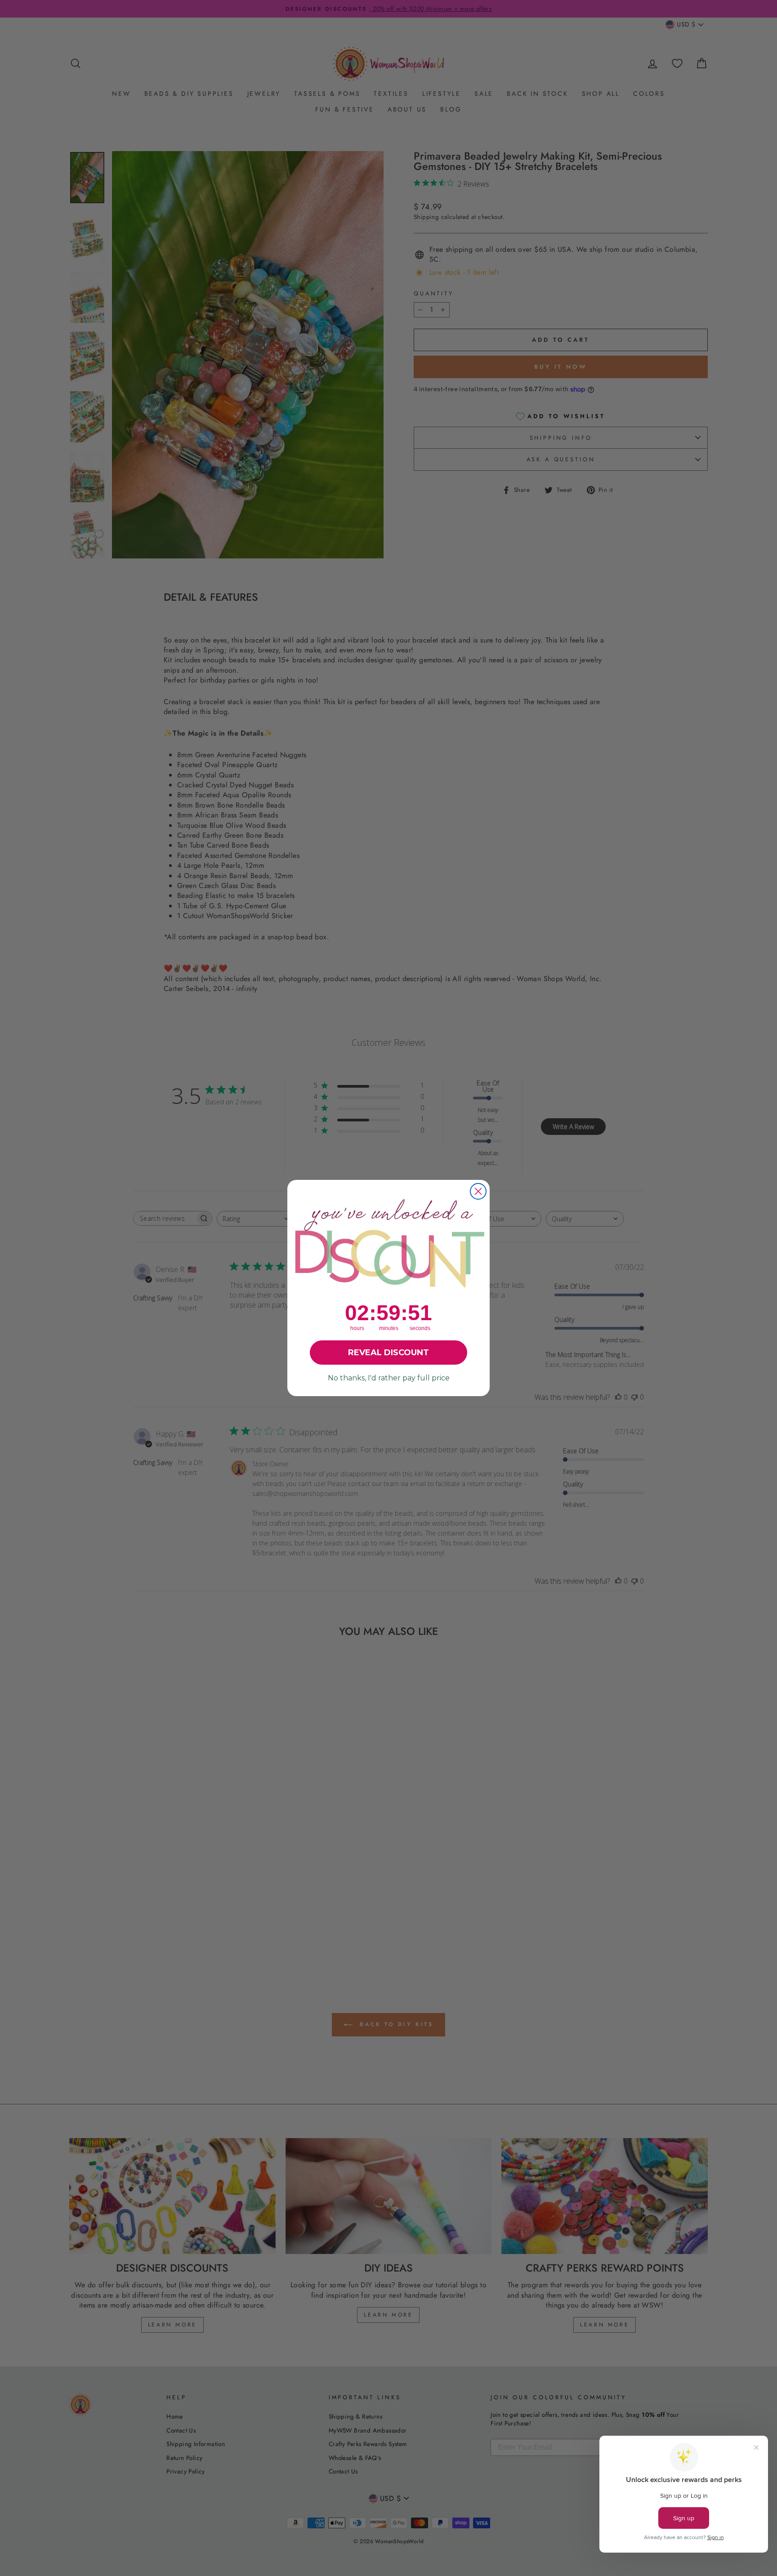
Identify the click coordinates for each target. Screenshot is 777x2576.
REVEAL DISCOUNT (388, 1353)
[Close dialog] (478, 1191)
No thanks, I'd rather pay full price (389, 1378)
